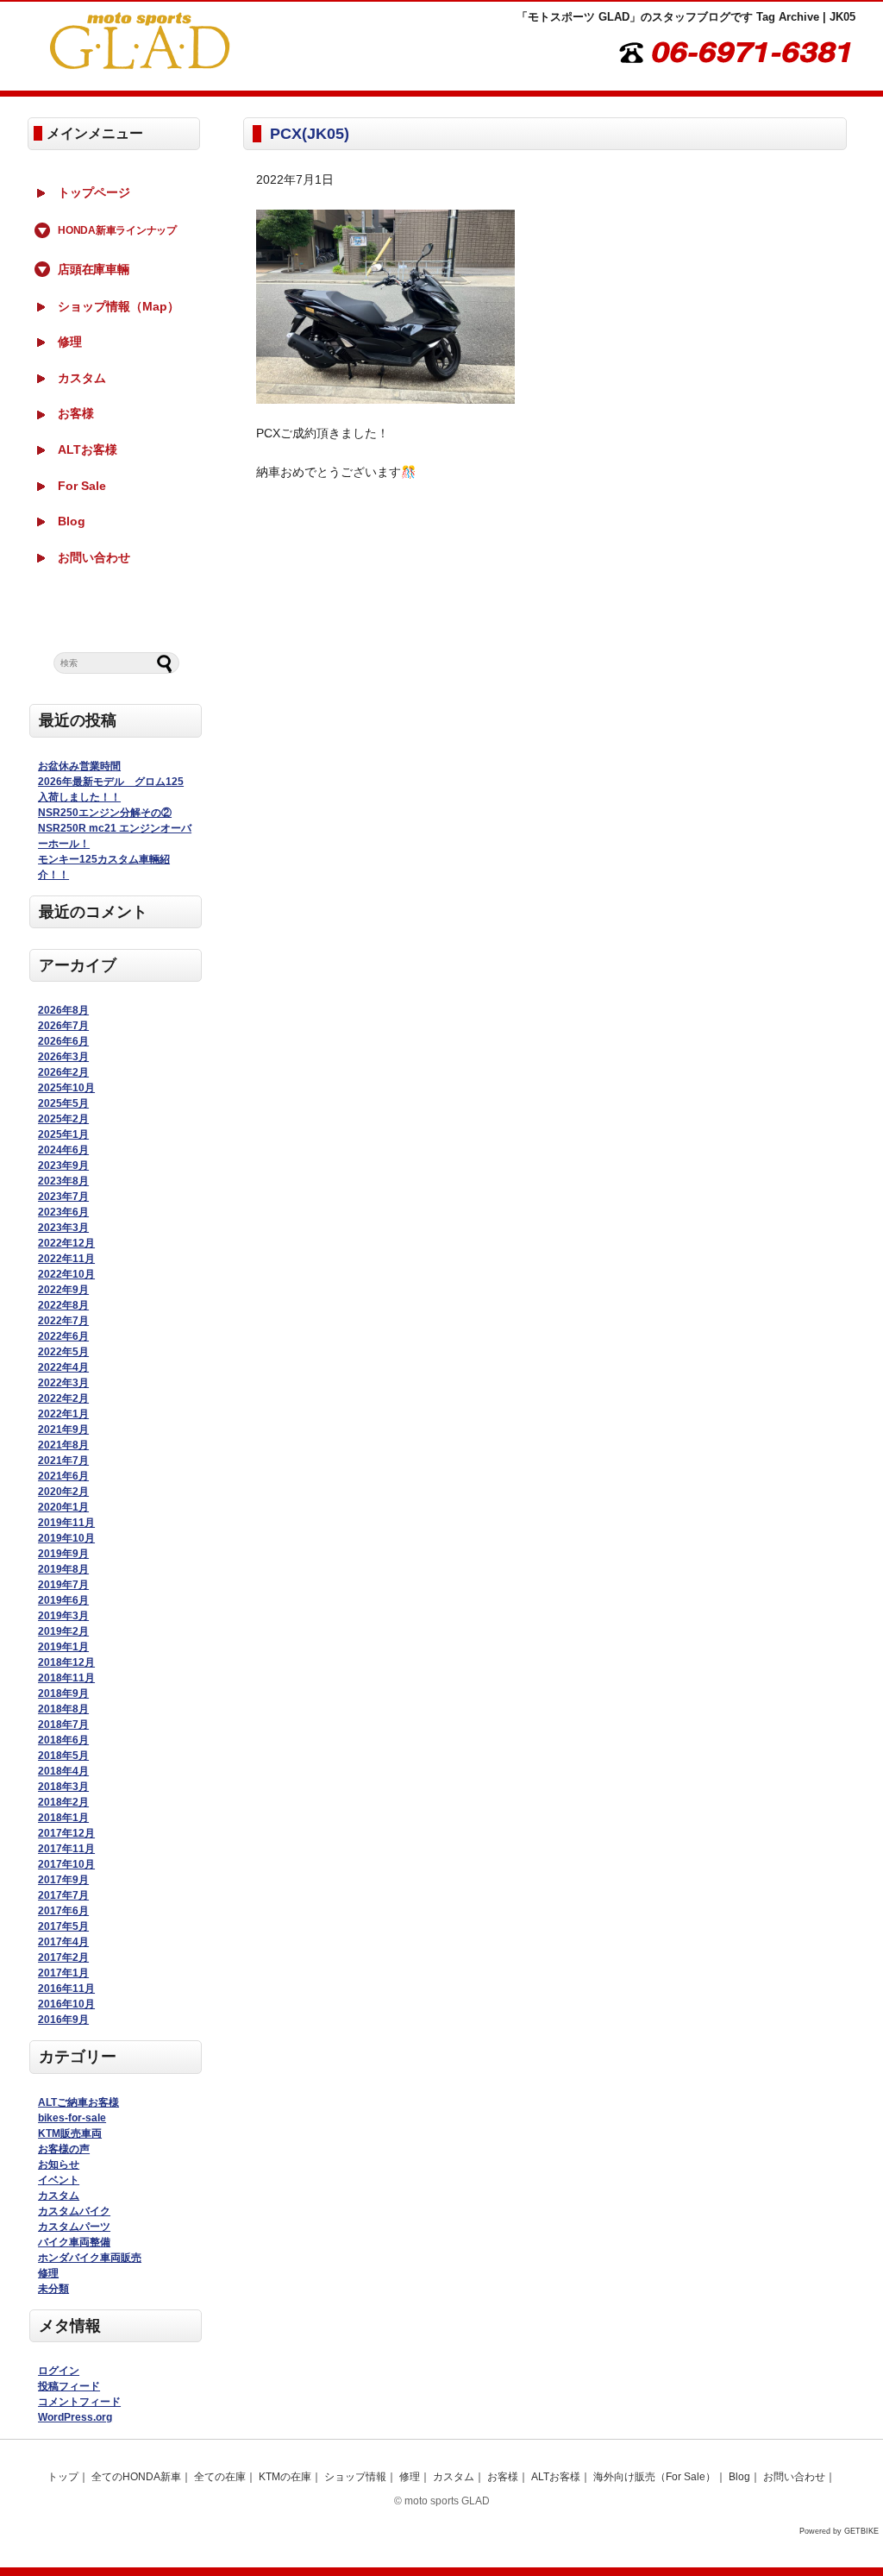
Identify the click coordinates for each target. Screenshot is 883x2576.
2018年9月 (63, 1693)
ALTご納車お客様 (78, 2102)
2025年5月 (63, 1103)
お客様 (76, 413)
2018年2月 (63, 1802)
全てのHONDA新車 (136, 2477)
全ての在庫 (220, 2477)
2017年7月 (63, 1895)
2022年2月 (63, 1398)
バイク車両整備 (74, 2242)
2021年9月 (63, 1429)
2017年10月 (66, 1864)
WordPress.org (75, 2417)
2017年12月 (66, 1833)
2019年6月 (63, 1600)
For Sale (82, 486)
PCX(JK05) (310, 134)
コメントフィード (79, 2402)
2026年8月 (63, 1010)
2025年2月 (63, 1119)
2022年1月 (63, 1414)
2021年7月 (63, 1461)
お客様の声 (64, 2149)
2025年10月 (66, 1088)
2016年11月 (66, 1989)
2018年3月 (63, 1787)
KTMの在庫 (285, 2477)
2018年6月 (63, 1740)
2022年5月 (63, 1352)
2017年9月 (63, 1880)
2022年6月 (63, 1336)
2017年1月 (63, 1973)
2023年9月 (63, 1165)
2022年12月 (66, 1243)
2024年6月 (63, 1150)
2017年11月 (66, 1849)
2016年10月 (66, 2004)
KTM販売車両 (70, 2133)
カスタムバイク (74, 2211)
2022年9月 (63, 1290)
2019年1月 (63, 1647)
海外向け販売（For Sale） (654, 2477)
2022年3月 (63, 1383)
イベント (59, 2180)
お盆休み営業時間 (79, 766)
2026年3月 (63, 1057)
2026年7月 (63, 1026)
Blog (72, 521)
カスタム (82, 378)
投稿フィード (69, 2386)
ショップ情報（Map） (119, 306)
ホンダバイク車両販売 (90, 2258)
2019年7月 (63, 1585)
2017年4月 (63, 1942)
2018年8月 (63, 1709)
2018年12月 (66, 1662)
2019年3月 (63, 1616)
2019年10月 (66, 1538)
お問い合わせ (94, 557)
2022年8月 (63, 1305)
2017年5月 (63, 1926)
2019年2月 (63, 1631)
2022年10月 (66, 1274)
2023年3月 (63, 1228)
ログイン (59, 2371)
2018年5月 (63, 1756)
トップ (63, 2477)
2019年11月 (66, 1523)
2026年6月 (63, 1041)
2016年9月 (63, 2020)
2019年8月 (63, 1569)
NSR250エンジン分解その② (105, 813)
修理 (70, 342)
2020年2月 (63, 1492)
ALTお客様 (88, 449)
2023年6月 (63, 1212)
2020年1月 (63, 1507)
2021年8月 (63, 1445)
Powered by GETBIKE (839, 2531)
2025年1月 (63, 1134)
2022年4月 (63, 1367)
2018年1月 (63, 1818)
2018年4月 (63, 1771)
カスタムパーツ (74, 2227)
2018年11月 (66, 1678)
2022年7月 (63, 1321)
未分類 (53, 2289)
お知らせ (59, 2164)
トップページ (94, 192)
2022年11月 (66, 1259)
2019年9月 (63, 1554)
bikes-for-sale (72, 2118)
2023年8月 (63, 1181)
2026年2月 (63, 1072)
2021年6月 (63, 1476)
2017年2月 (63, 1957)
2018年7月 (63, 1725)
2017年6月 (63, 1911)
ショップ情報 (355, 2477)
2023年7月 (63, 1197)
